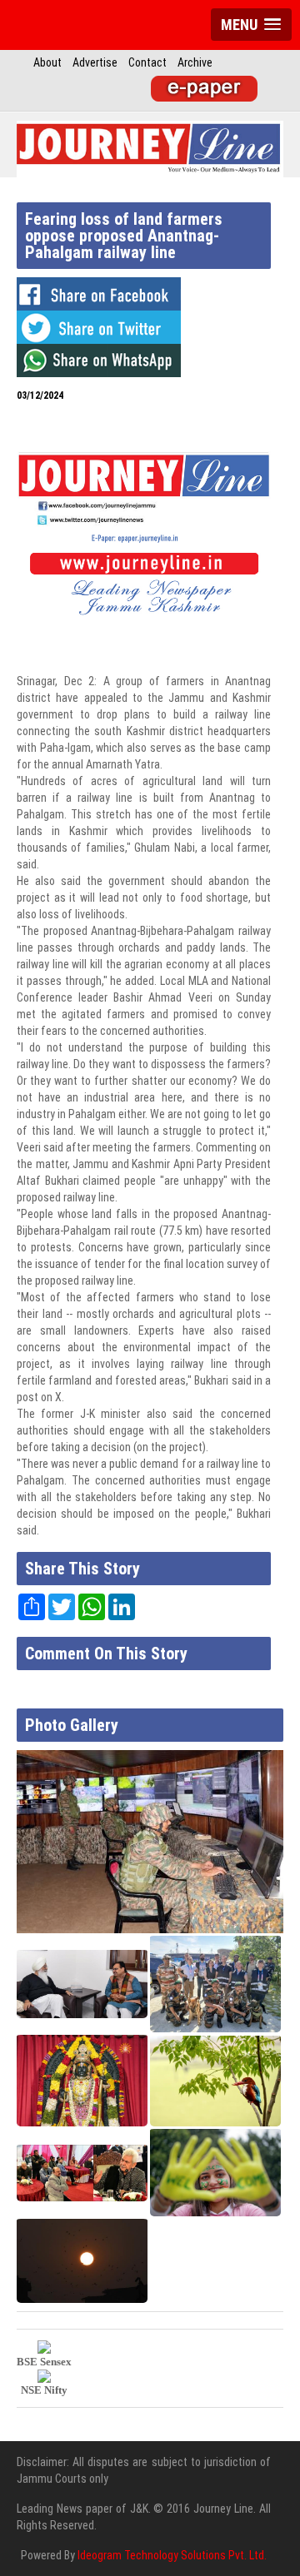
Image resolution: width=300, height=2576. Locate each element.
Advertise (95, 62)
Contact (147, 62)
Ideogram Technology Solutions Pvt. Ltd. (172, 2555)
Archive (195, 62)
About (47, 62)
